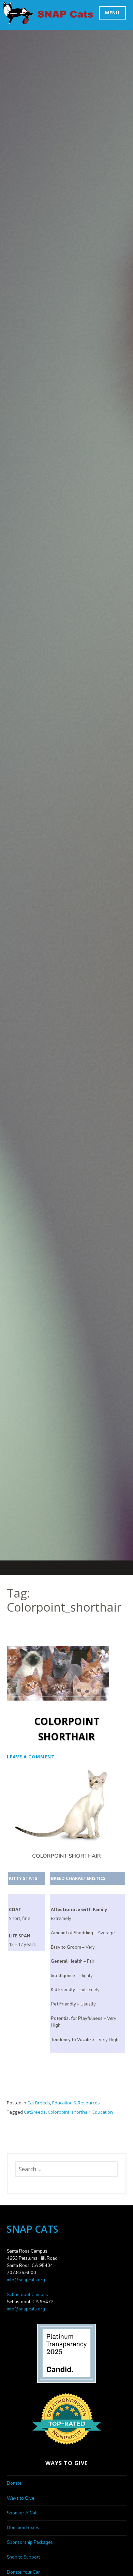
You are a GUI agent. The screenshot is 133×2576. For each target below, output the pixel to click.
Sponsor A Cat (22, 2513)
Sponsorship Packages (30, 2542)
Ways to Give (20, 2498)
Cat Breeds (39, 2103)
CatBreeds (35, 2112)
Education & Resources (76, 2103)
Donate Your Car (23, 2572)
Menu (112, 13)
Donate (14, 2483)
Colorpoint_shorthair (69, 2112)
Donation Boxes (23, 2528)
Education (103, 2112)
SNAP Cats (21, 20)
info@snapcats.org (26, 2280)
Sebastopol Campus (27, 2295)
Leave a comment (31, 1757)
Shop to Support (23, 2557)
